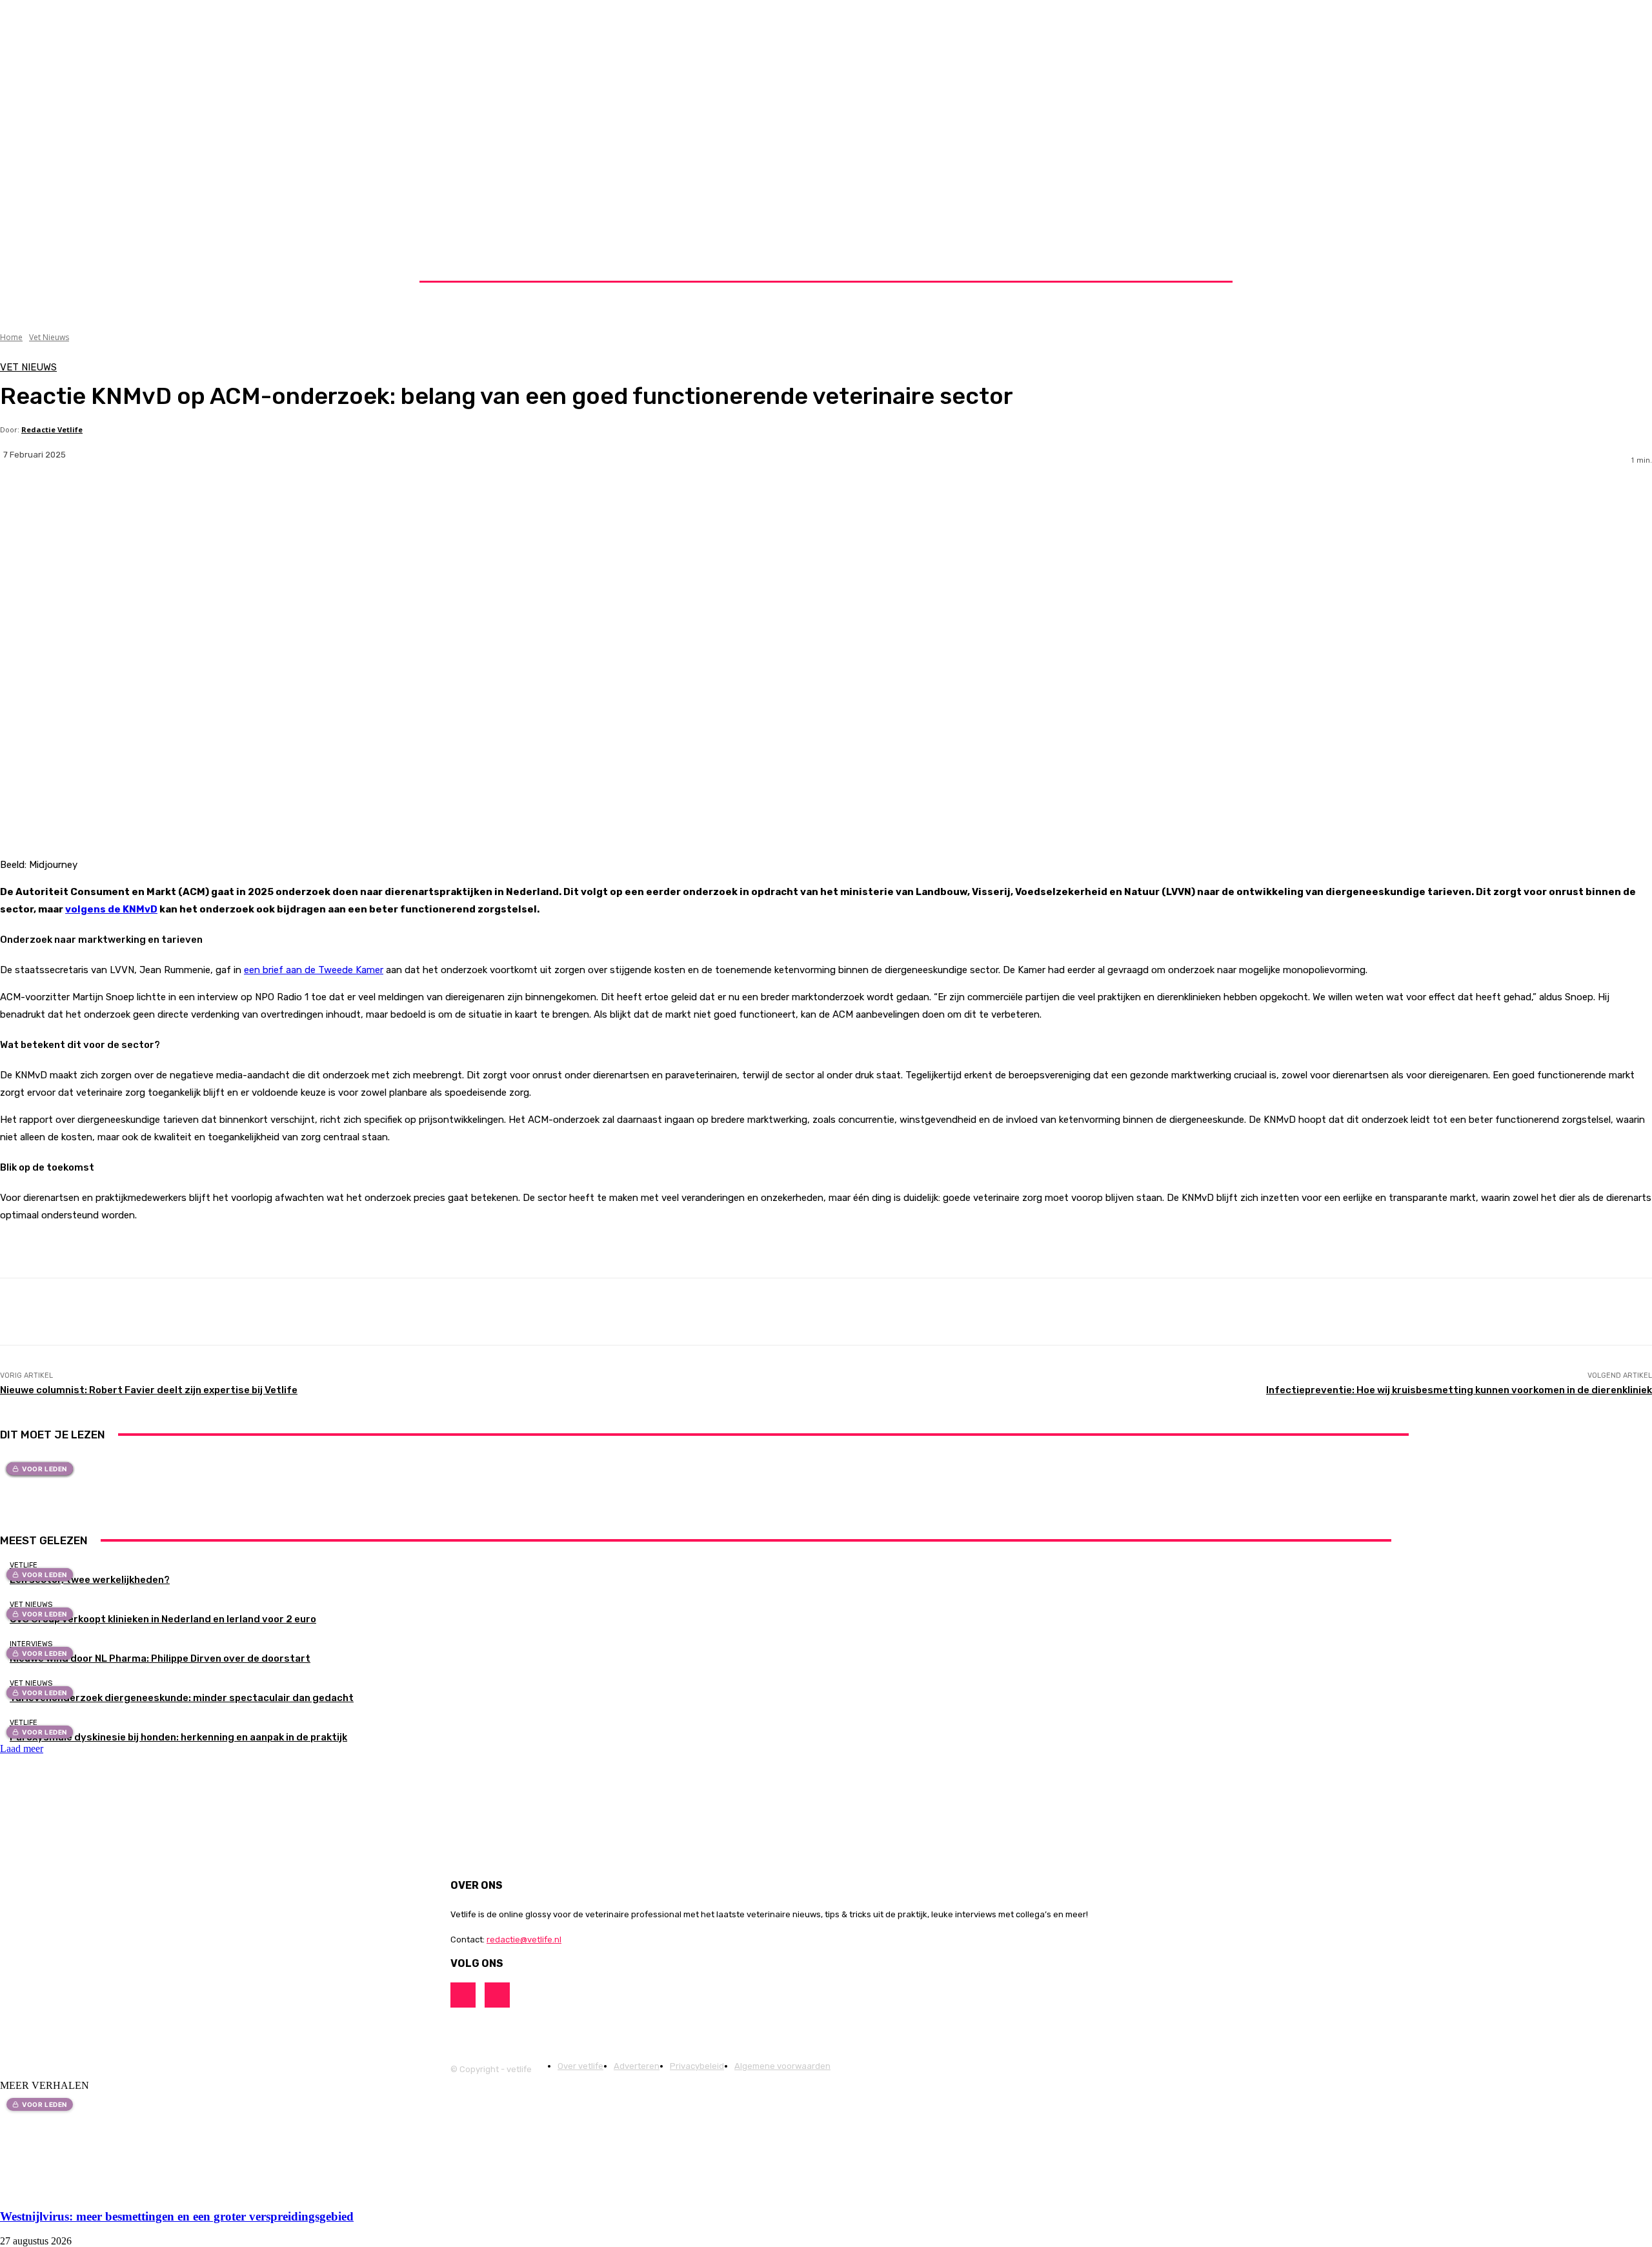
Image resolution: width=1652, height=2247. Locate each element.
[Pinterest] (208, 496)
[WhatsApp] (256, 496)
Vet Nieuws (49, 337)
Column (833, 1722)
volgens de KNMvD (111, 909)
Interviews (31, 1644)
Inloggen (985, 264)
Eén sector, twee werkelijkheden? (90, 1580)
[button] (1202, 265)
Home (11, 337)
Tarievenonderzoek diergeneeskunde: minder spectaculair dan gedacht (182, 1698)
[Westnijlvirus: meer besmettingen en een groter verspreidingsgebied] (105, 2191)
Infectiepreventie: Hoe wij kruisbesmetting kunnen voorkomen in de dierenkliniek (1459, 1390)
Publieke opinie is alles (833, 1739)
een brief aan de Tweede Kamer (314, 970)
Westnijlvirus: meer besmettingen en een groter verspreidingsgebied (177, 2216)
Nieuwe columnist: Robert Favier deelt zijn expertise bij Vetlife (149, 1390)
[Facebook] (113, 496)
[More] (304, 496)
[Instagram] (27, 1500)
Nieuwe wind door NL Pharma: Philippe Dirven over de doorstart (160, 1658)
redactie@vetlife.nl (524, 1940)
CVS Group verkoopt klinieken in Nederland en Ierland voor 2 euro (163, 1619)
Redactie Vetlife (52, 429)
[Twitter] (161, 496)
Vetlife (24, 1565)
